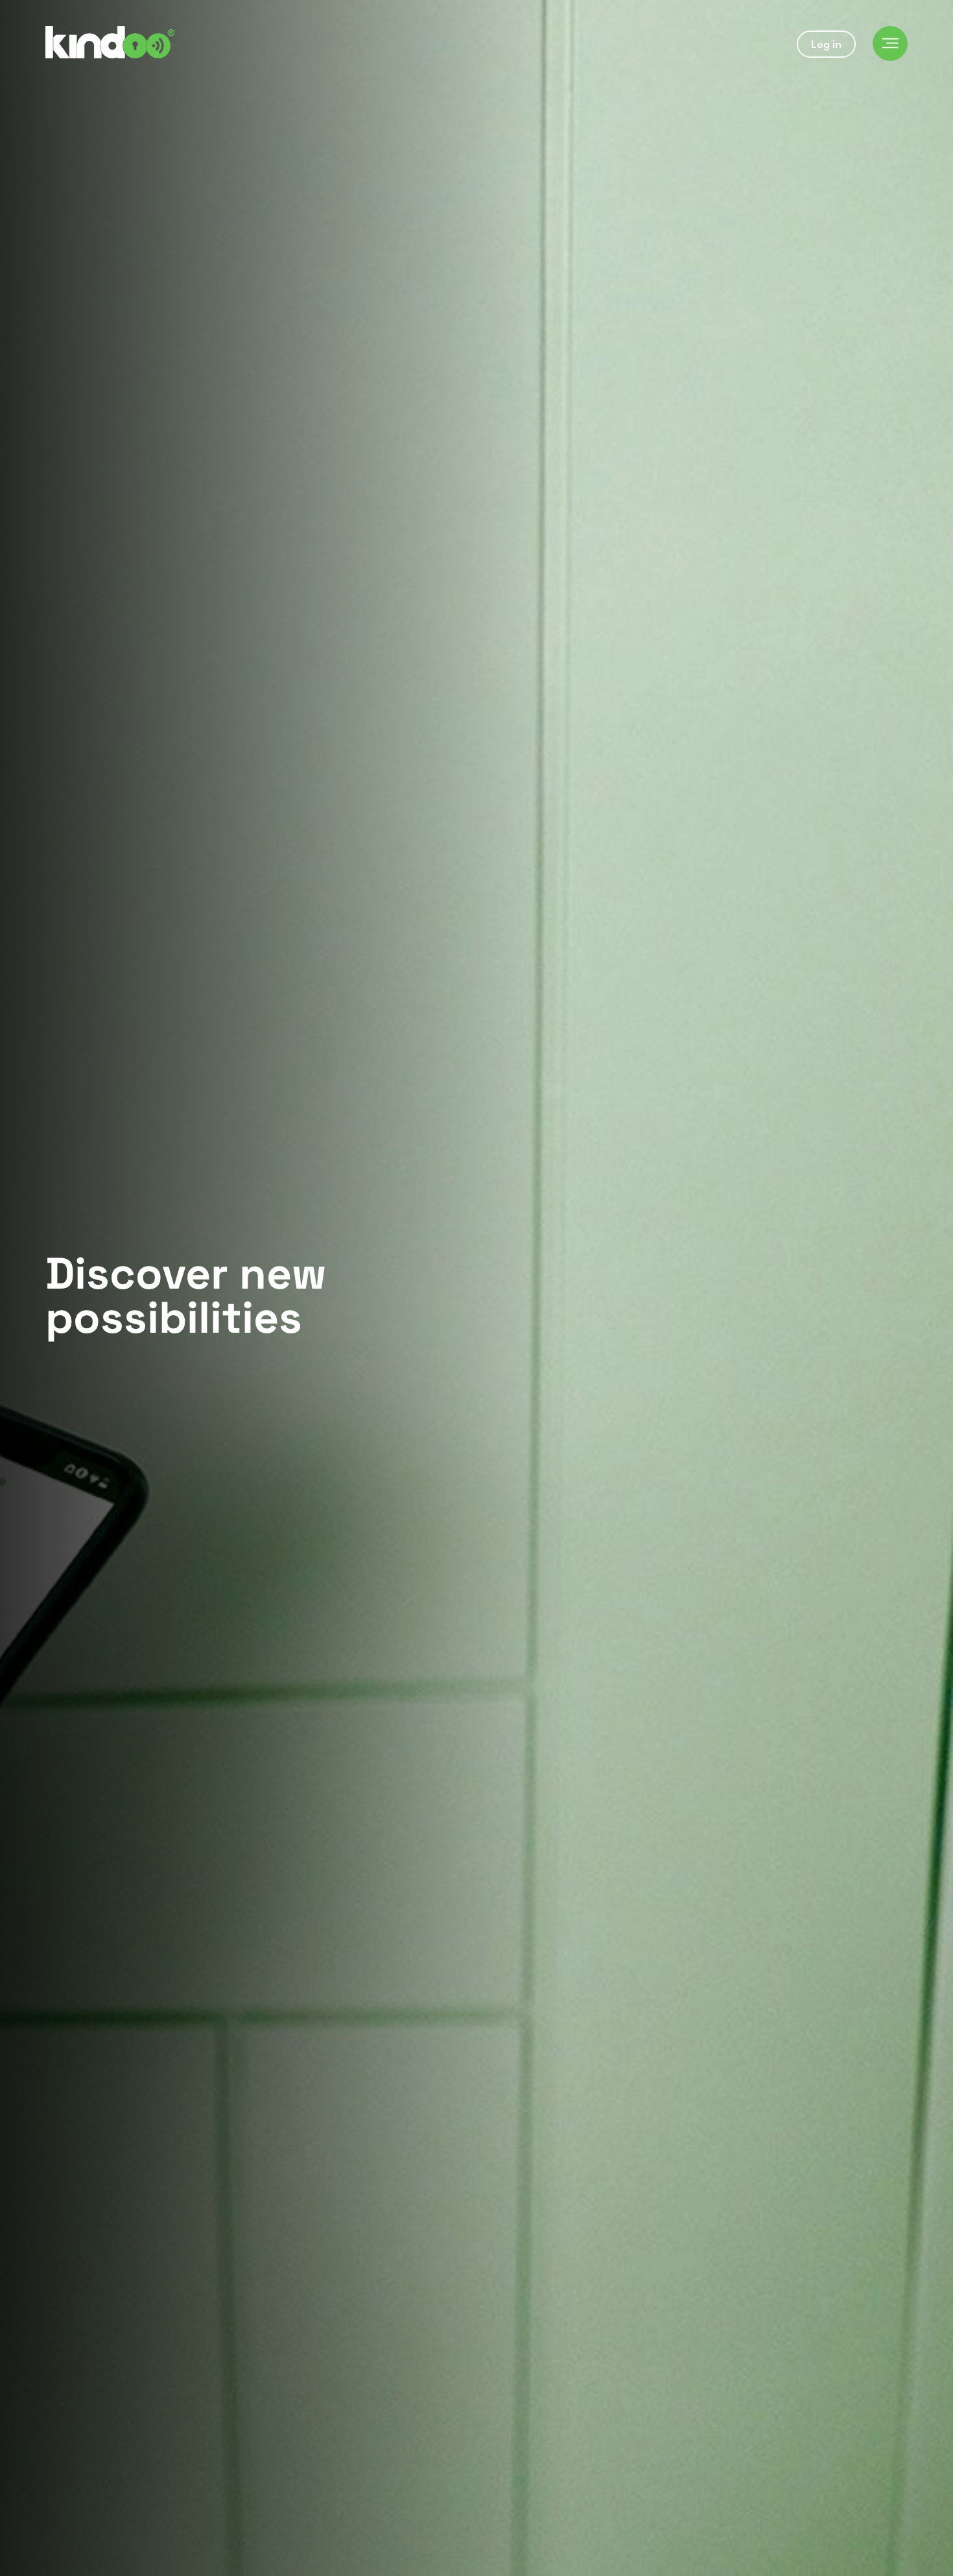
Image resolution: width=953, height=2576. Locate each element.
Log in (826, 44)
